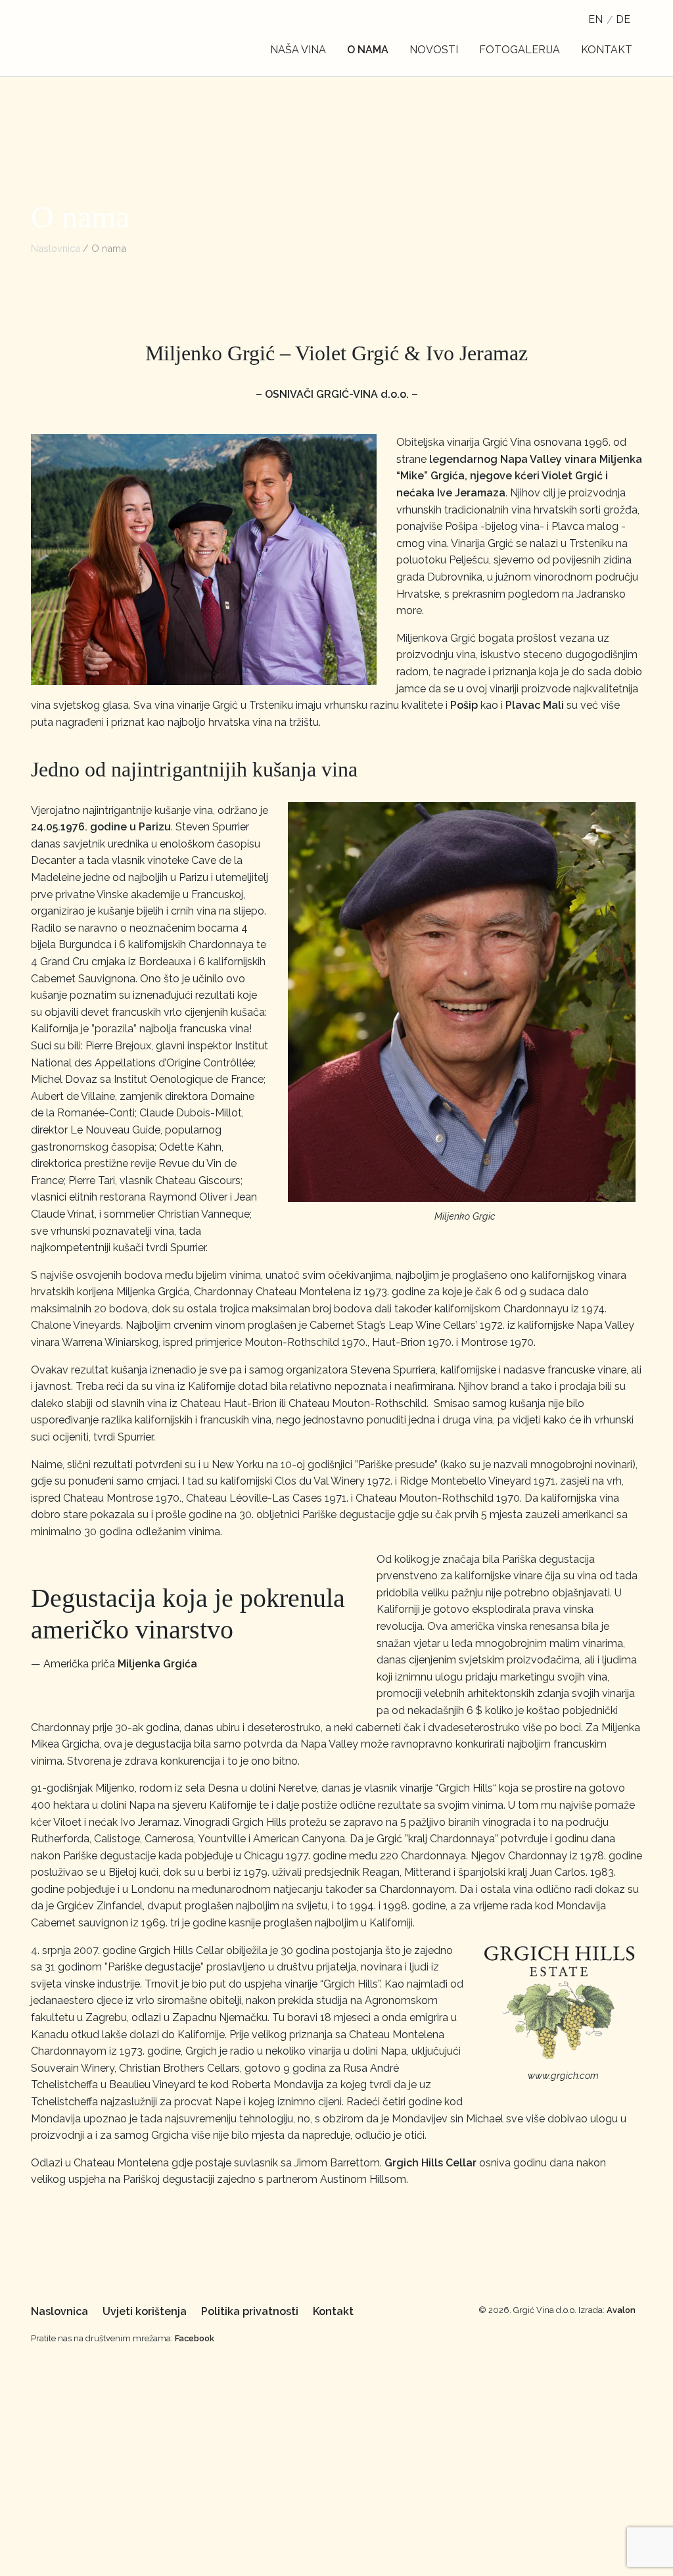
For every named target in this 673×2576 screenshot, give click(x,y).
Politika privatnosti (250, 2311)
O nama (368, 50)
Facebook (195, 2338)
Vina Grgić (97, 38)
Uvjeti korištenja (145, 2311)
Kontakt (607, 50)
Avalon (621, 2310)
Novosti (434, 50)
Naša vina (298, 50)
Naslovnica (56, 248)
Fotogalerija (520, 50)
